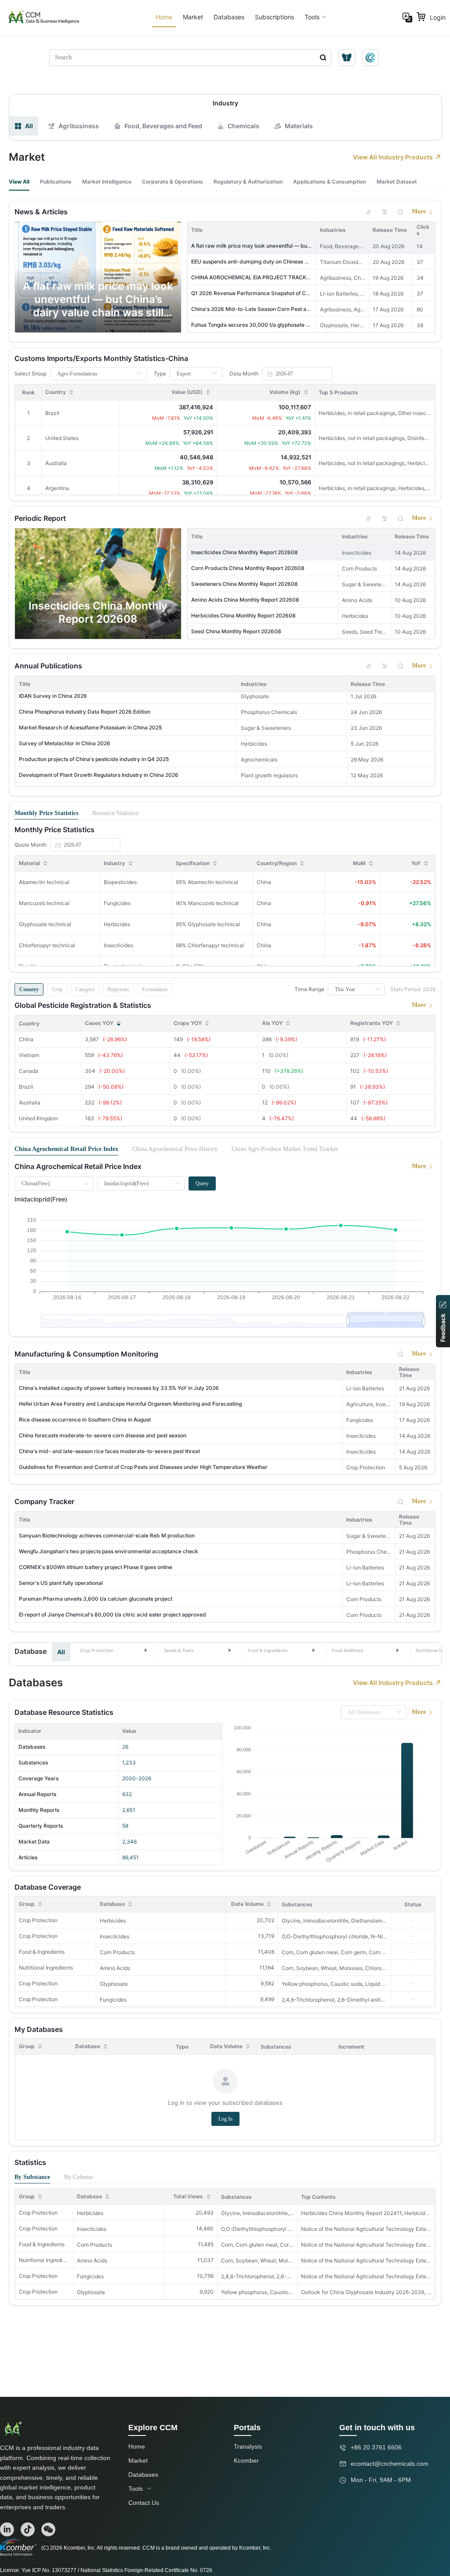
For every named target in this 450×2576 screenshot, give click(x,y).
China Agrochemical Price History (175, 1149)
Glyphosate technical (45, 924)
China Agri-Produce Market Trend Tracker (285, 1149)
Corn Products (117, 1952)
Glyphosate (114, 1984)
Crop (57, 989)
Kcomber (246, 2461)
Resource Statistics (115, 813)
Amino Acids (115, 1968)
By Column (78, 2177)
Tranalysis (248, 2446)
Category (85, 989)
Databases (229, 17)
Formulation (155, 989)
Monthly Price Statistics (46, 813)
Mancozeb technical (44, 903)
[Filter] (385, 212)
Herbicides (113, 1921)
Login (438, 17)
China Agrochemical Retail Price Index (66, 1149)
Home (164, 17)
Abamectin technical (44, 882)
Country (29, 989)
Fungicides (113, 2000)
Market (193, 17)
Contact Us (144, 2503)
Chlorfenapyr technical (47, 945)
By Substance (32, 2177)
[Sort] (369, 212)
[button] (114, 1650)
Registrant (118, 989)
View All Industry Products (393, 157)
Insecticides (114, 1936)
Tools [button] (312, 17)
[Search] (400, 212)
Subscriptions (274, 17)
